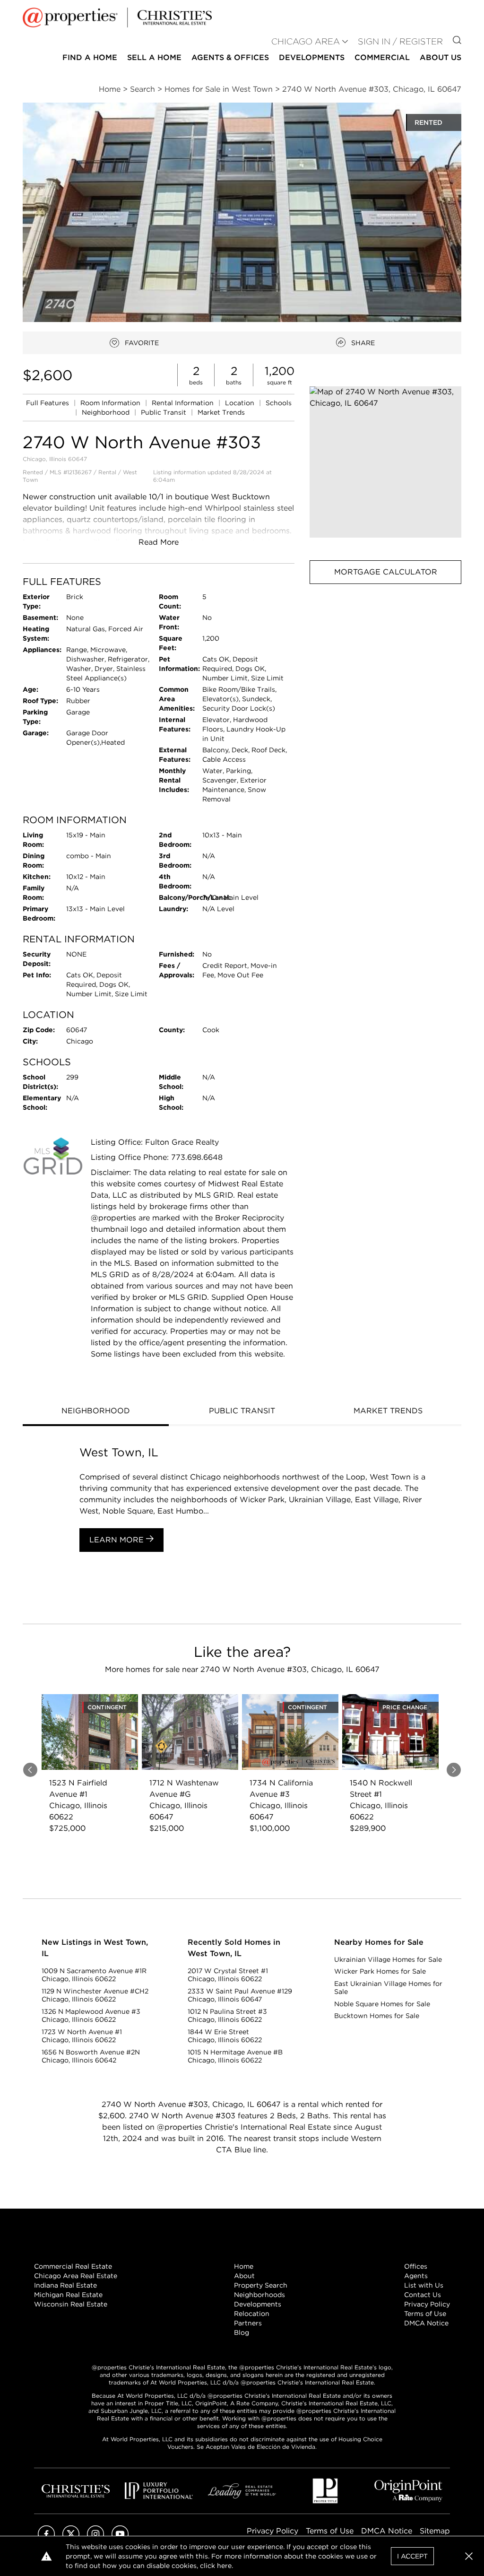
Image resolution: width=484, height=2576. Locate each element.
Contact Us (423, 2295)
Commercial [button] (382, 57)
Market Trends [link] (221, 412)
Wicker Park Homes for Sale (380, 1971)
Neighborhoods (259, 2295)
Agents (416, 2276)
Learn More (118, 1540)
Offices (416, 2266)
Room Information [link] (111, 403)
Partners (248, 2323)
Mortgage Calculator (386, 572)
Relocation (252, 2314)
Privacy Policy (427, 2304)
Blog (242, 2332)
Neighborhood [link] (107, 412)
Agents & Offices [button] (230, 57)
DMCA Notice (426, 2323)
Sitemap (435, 2531)
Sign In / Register (400, 41)
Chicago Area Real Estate (76, 2276)
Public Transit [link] (164, 412)
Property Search (261, 2285)
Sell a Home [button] (154, 57)
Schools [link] (279, 403)
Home (244, 2266)
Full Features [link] (48, 403)
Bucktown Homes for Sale (377, 2016)
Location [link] (241, 403)
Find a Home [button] (90, 57)
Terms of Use (425, 2314)
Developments (312, 57)
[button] (385, 462)
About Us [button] (441, 57)
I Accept (412, 2556)
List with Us (424, 2285)
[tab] (96, 1412)
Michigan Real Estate (68, 2295)
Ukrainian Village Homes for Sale (388, 1959)
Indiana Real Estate (65, 2285)
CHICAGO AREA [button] (306, 41)
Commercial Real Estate (73, 2266)
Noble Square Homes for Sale (382, 2004)
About (244, 2276)
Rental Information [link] (184, 403)
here (224, 2566)
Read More (159, 542)
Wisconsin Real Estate (71, 2304)
